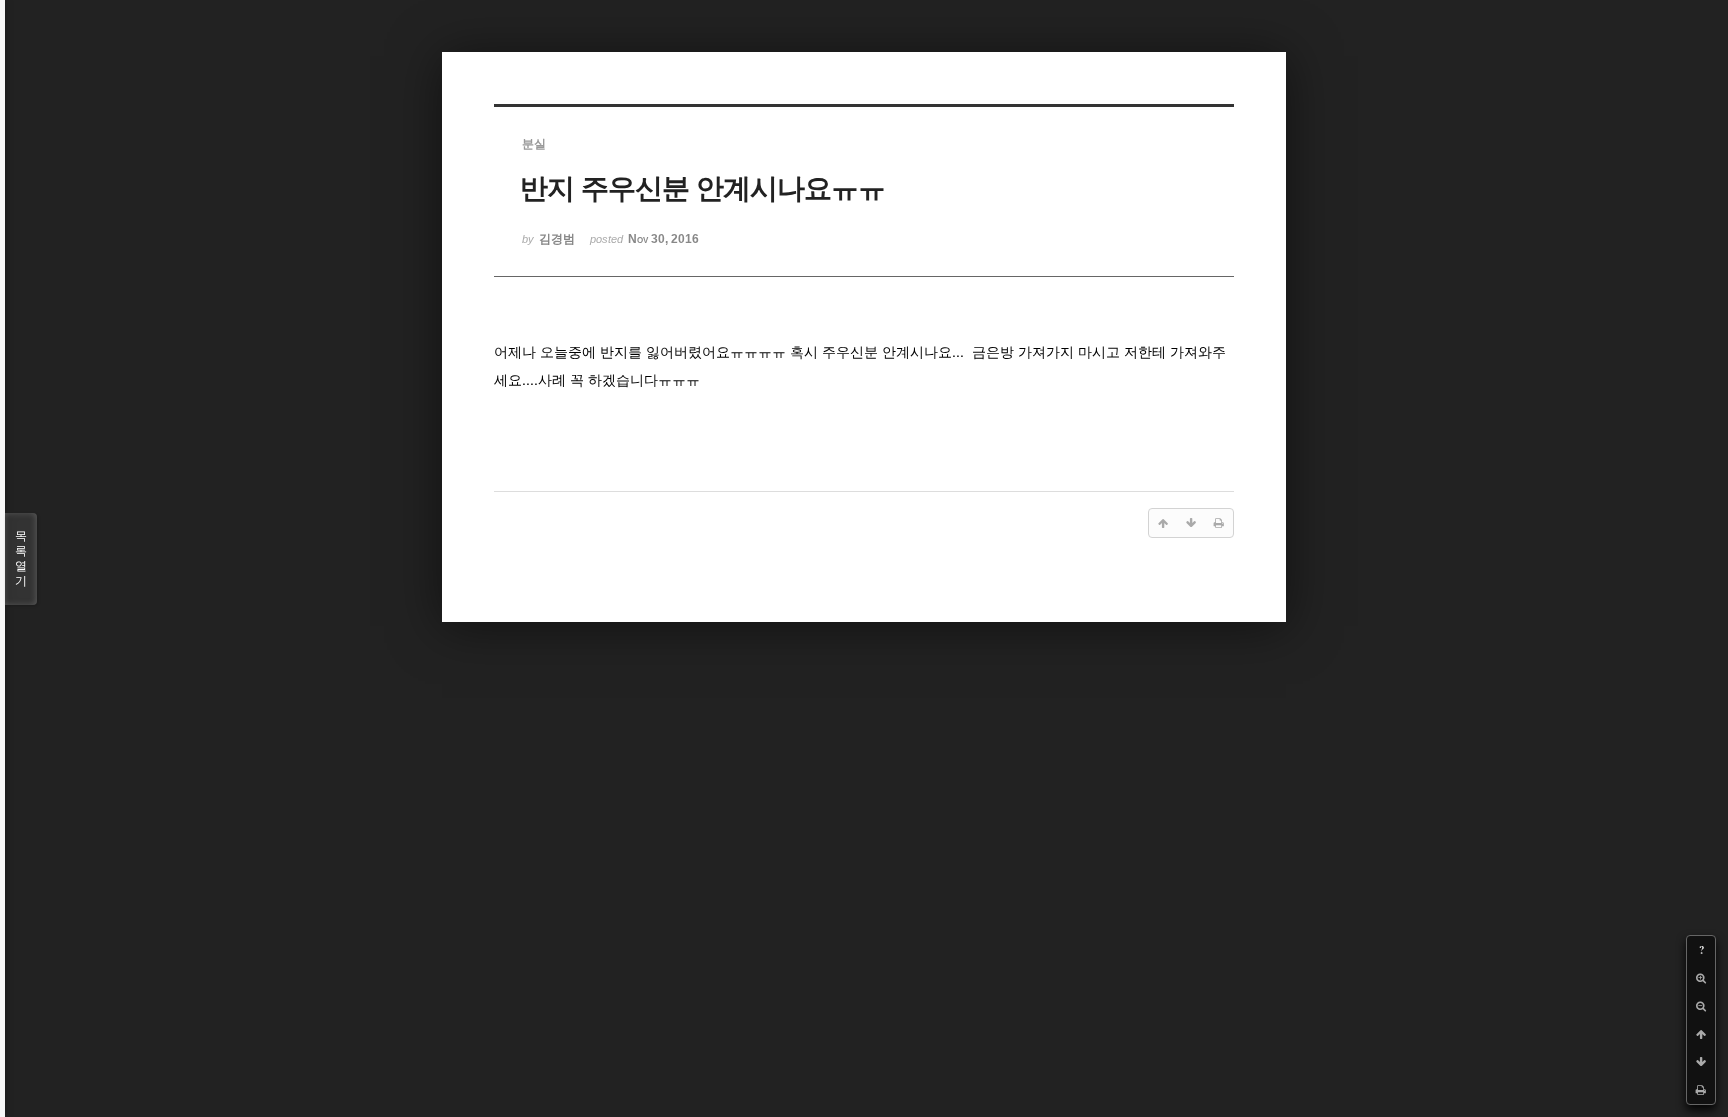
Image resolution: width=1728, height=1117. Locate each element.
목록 (21, 558)
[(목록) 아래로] (1701, 1062)
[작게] (1701, 1006)
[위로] (1701, 1034)
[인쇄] (1701, 1090)
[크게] (1701, 978)
